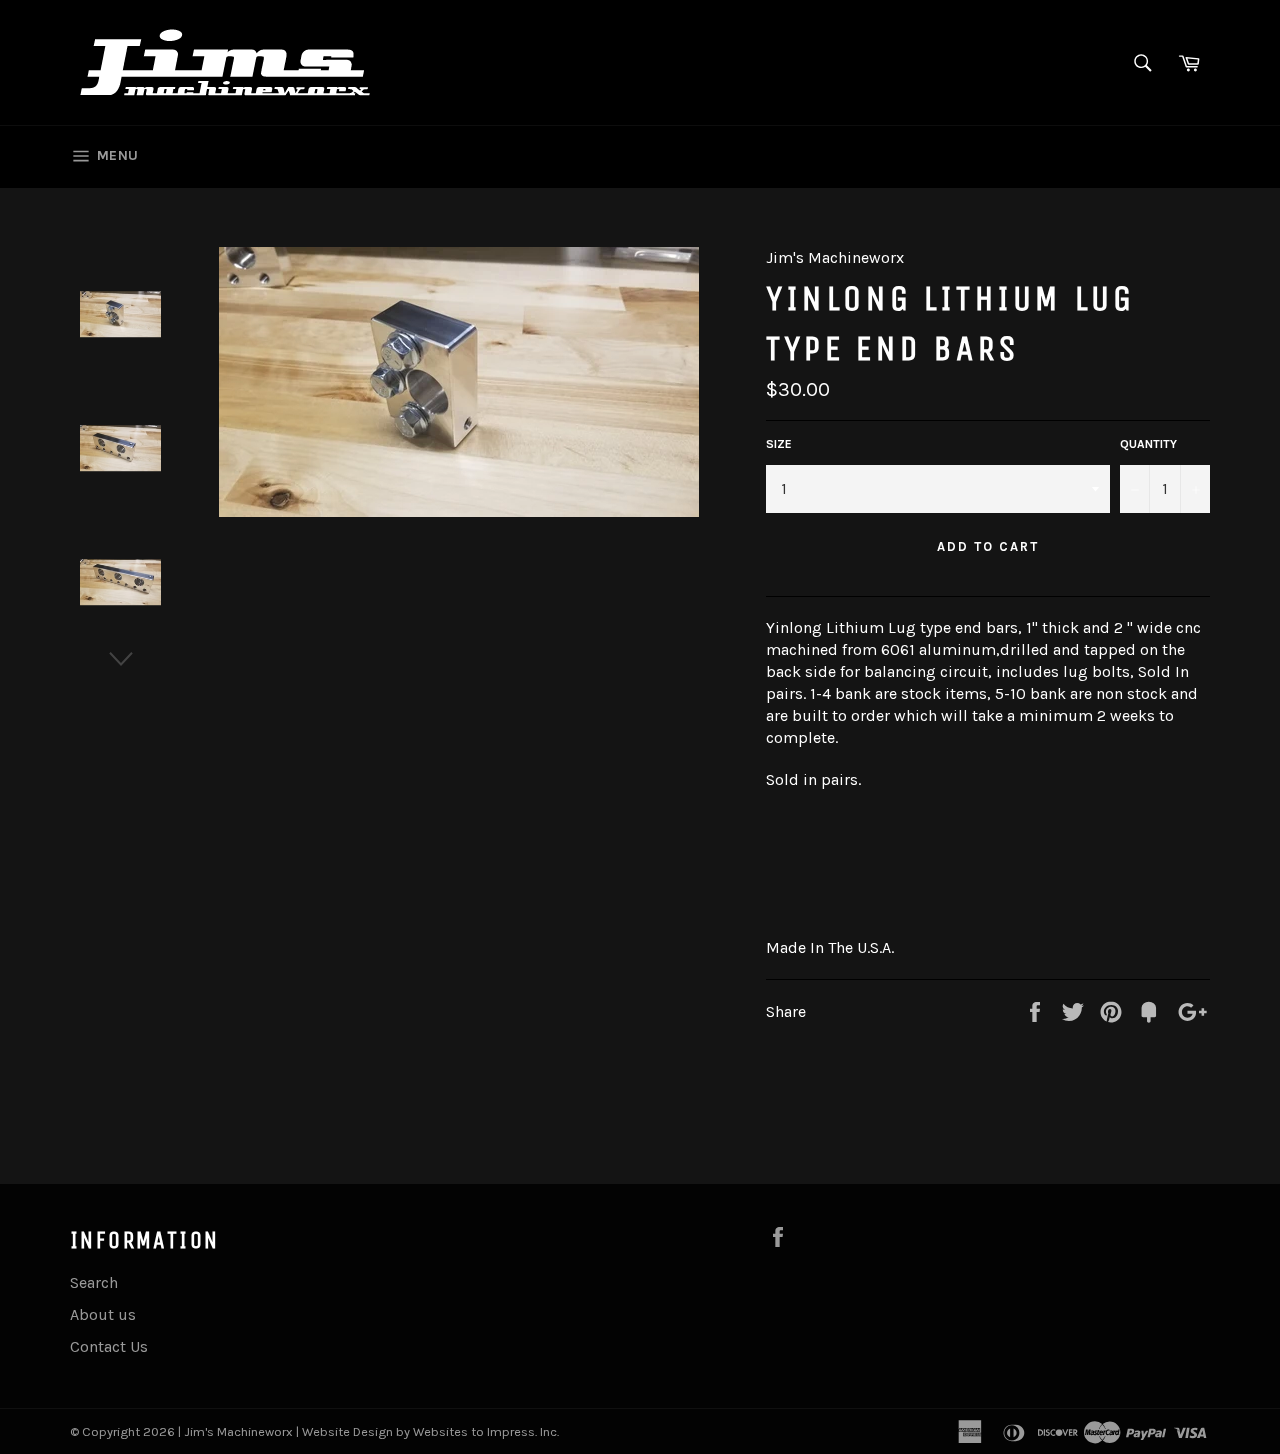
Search (94, 1282)
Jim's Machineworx (238, 1431)
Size (779, 444)
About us (103, 1314)
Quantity (1148, 444)
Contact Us (109, 1346)
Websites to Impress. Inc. (486, 1431)
